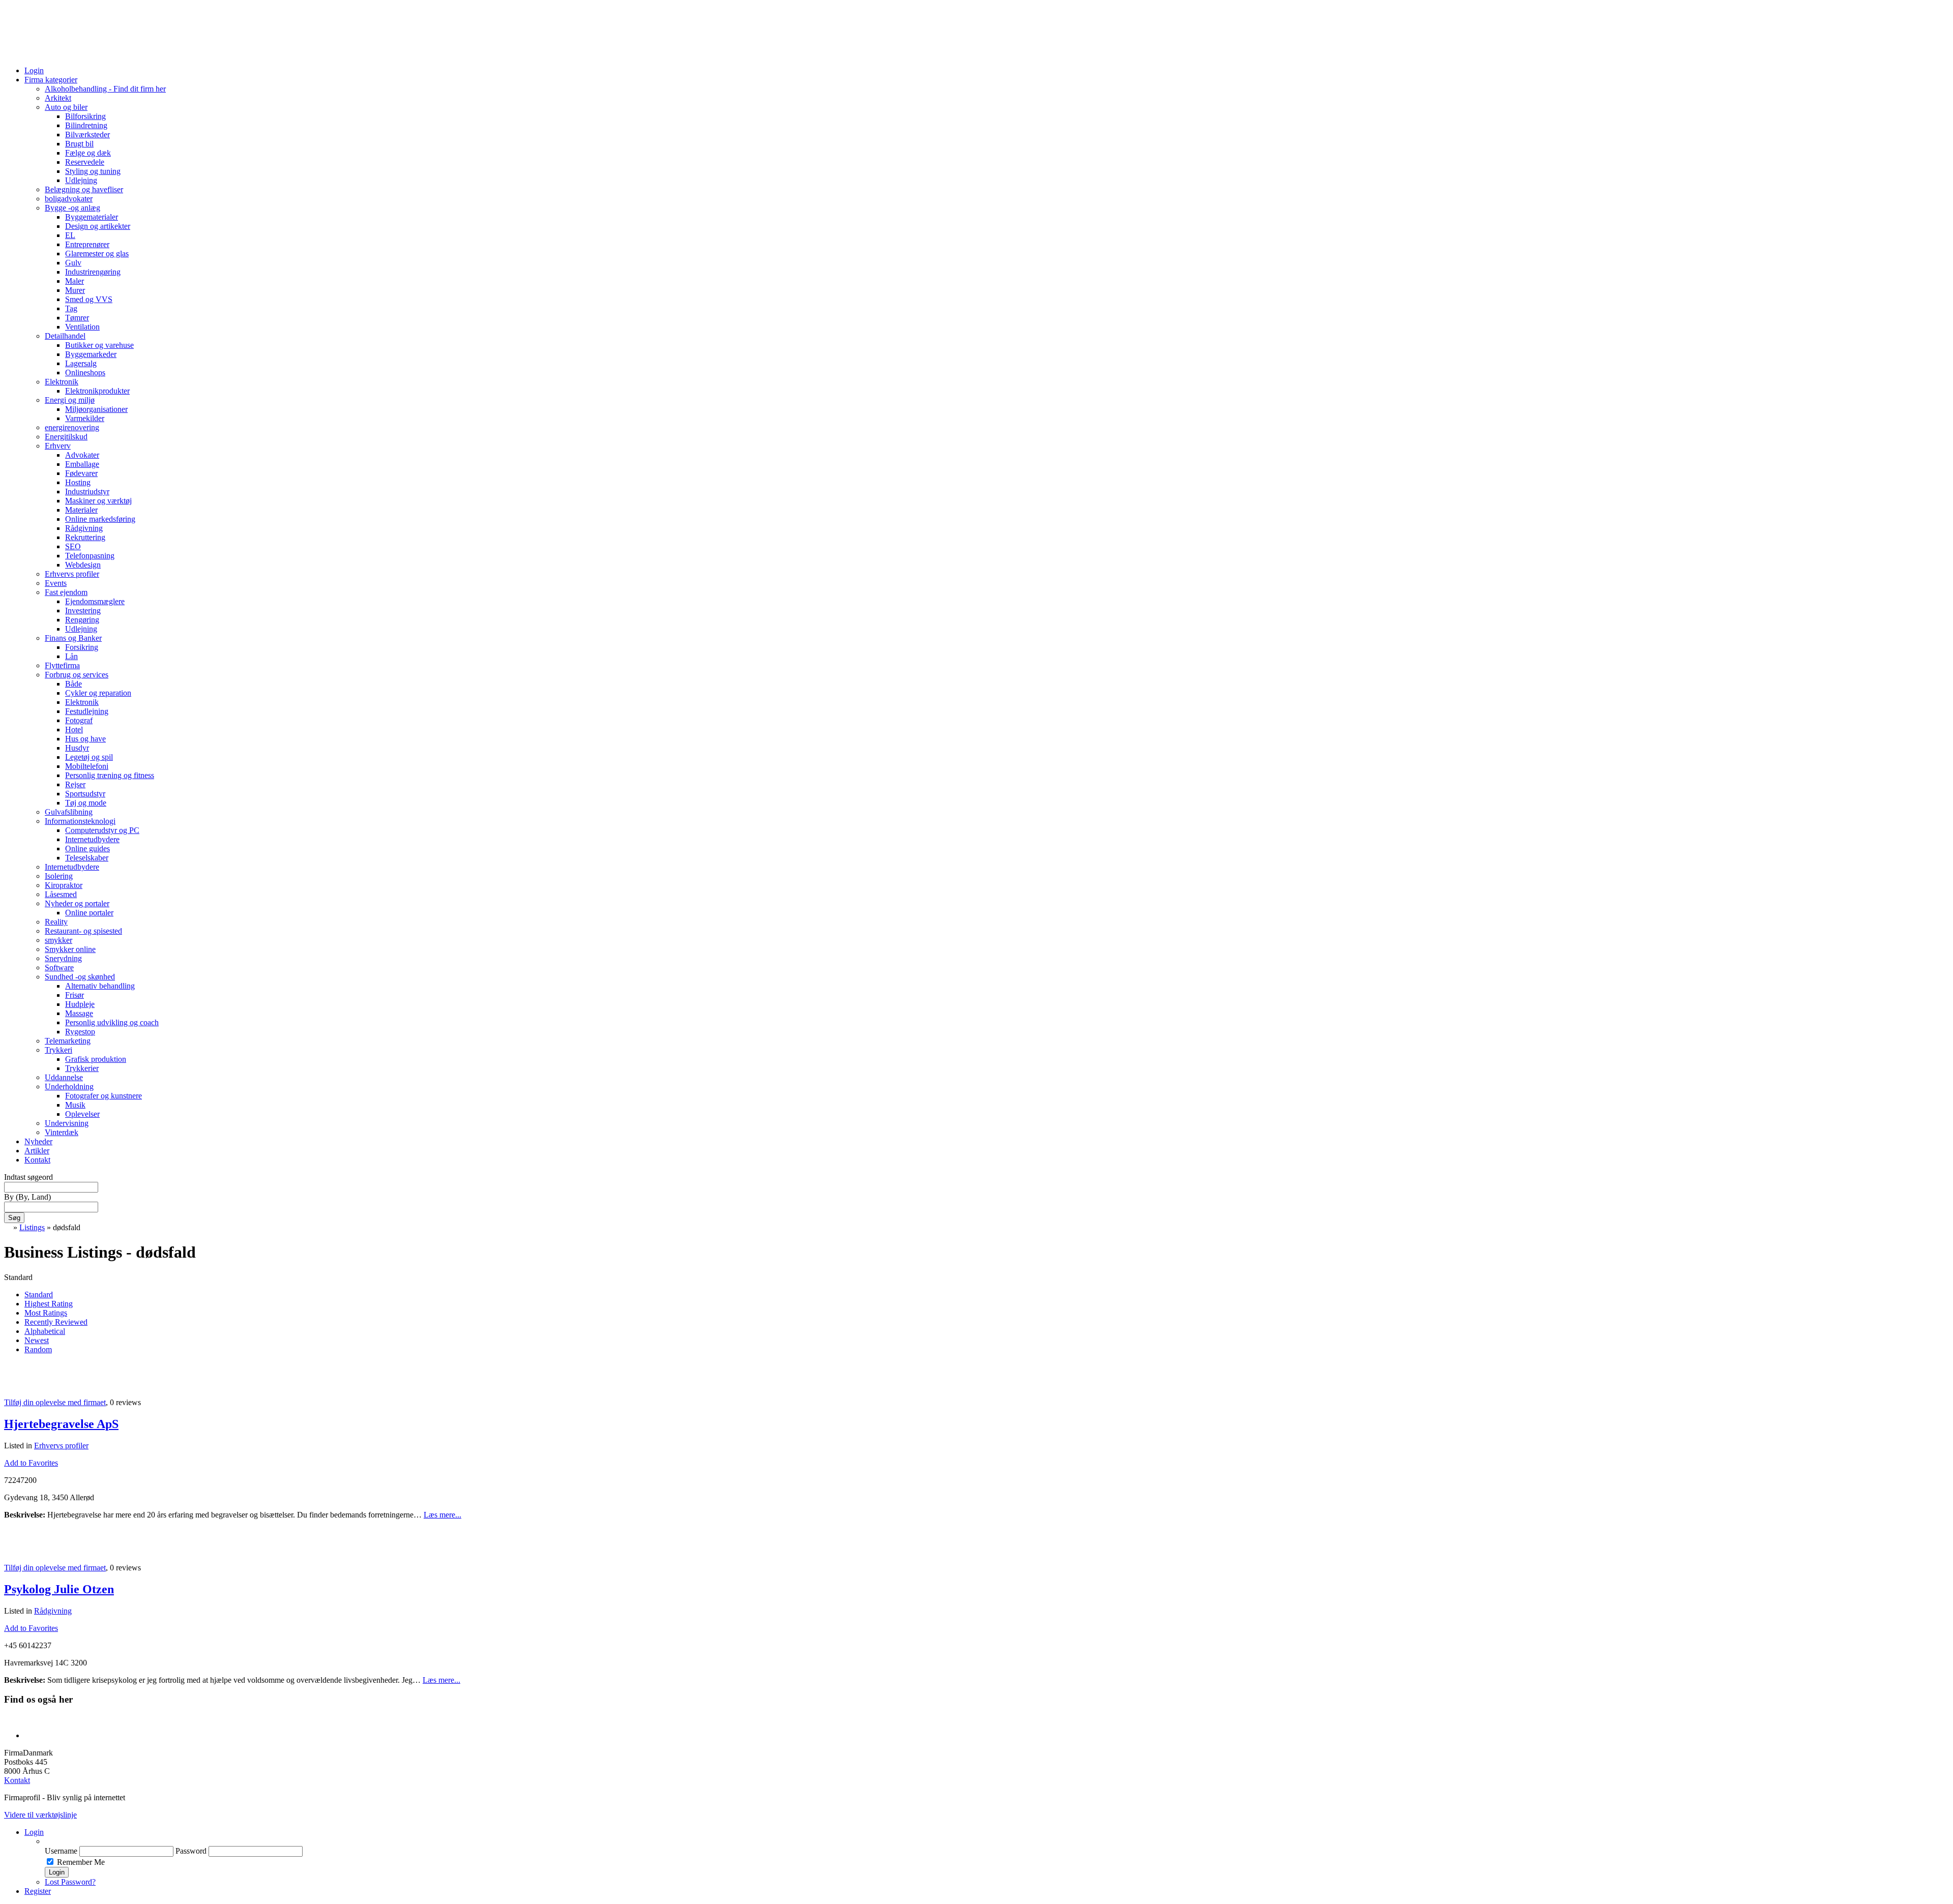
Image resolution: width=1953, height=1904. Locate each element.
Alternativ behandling (100, 986)
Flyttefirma (62, 665)
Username (61, 1851)
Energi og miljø (70, 400)
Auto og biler (66, 107)
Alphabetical (45, 1331)
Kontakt (37, 1160)
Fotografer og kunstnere (103, 1096)
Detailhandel (65, 336)
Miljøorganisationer (96, 409)
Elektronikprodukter (97, 391)
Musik (75, 1105)
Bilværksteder (87, 135)
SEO (73, 546)
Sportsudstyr (85, 794)
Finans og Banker (73, 638)
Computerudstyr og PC (102, 830)
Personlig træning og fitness (110, 775)
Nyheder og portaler (77, 903)
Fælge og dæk (88, 153)
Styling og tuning (93, 171)
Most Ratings (46, 1313)
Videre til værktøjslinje (40, 1815)
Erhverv (58, 446)
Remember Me (81, 1862)
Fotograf (79, 720)
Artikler (37, 1151)
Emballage (82, 464)
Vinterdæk (62, 1132)
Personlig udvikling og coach (112, 1022)
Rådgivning (84, 528)
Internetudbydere (92, 839)
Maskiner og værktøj (98, 501)
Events (56, 583)
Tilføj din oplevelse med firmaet (55, 1402)
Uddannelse (64, 1077)
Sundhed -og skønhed (80, 977)
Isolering (59, 876)
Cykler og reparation (98, 693)
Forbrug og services (77, 675)
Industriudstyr (87, 492)
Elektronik (62, 382)
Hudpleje (80, 1004)
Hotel (74, 730)
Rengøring (82, 620)
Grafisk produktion (96, 1059)
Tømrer (77, 318)
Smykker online (70, 949)
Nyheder (38, 1141)
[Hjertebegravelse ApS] (17, 1385)
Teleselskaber (87, 858)
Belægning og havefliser (84, 189)
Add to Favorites (31, 1463)
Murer (75, 290)
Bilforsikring (85, 116)
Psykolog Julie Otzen (59, 1589)
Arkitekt (58, 98)
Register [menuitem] (38, 1891)
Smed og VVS (89, 299)
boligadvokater (69, 199)
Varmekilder (85, 418)
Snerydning (63, 958)
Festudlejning (87, 711)
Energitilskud (66, 437)
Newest (37, 1340)
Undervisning (67, 1123)
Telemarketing (68, 1041)
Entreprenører (87, 244)
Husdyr (77, 748)
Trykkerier (82, 1068)
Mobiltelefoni (87, 766)
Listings (32, 1227)
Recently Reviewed (56, 1322)
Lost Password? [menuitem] (70, 1882)
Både (73, 684)
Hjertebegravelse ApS (61, 1424)
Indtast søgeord (28, 1177)
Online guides (87, 849)
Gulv (73, 263)
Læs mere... (442, 1515)
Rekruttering (85, 537)
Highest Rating (49, 1304)
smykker (58, 940)
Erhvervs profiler (72, 574)
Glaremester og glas (97, 254)
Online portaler (89, 913)
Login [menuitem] (34, 1832)
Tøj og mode (86, 803)
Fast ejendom (66, 592)
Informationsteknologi (80, 821)
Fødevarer (81, 473)
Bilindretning (86, 125)
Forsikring (82, 647)
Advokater (82, 455)
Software (59, 968)
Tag (71, 308)
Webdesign (83, 565)
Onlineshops (85, 373)
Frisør (75, 995)
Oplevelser (82, 1114)
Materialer (81, 510)
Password (191, 1851)
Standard (39, 1295)
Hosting (78, 482)
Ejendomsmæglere (95, 601)
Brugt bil (79, 144)
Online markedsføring (100, 519)
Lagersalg (81, 363)
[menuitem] (997, 1841)
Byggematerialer (92, 217)
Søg (14, 1218)
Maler (75, 281)
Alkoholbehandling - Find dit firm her (105, 89)
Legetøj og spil (89, 757)
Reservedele (85, 162)
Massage (79, 1013)
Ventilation (82, 327)
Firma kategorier (51, 80)
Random (38, 1349)
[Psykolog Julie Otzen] (17, 1550)
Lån (71, 656)
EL (70, 235)
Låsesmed (61, 894)
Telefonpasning (90, 556)
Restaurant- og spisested (83, 931)
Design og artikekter (98, 226)
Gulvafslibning (69, 812)
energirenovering (72, 427)
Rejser (75, 784)
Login (34, 70)
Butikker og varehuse (99, 345)
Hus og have (85, 739)
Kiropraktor (64, 885)
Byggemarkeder (91, 354)
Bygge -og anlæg (72, 208)
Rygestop (80, 1032)
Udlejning (81, 180)
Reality (56, 922)
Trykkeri (58, 1050)
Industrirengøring (93, 272)
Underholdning (69, 1087)
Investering (83, 611)
